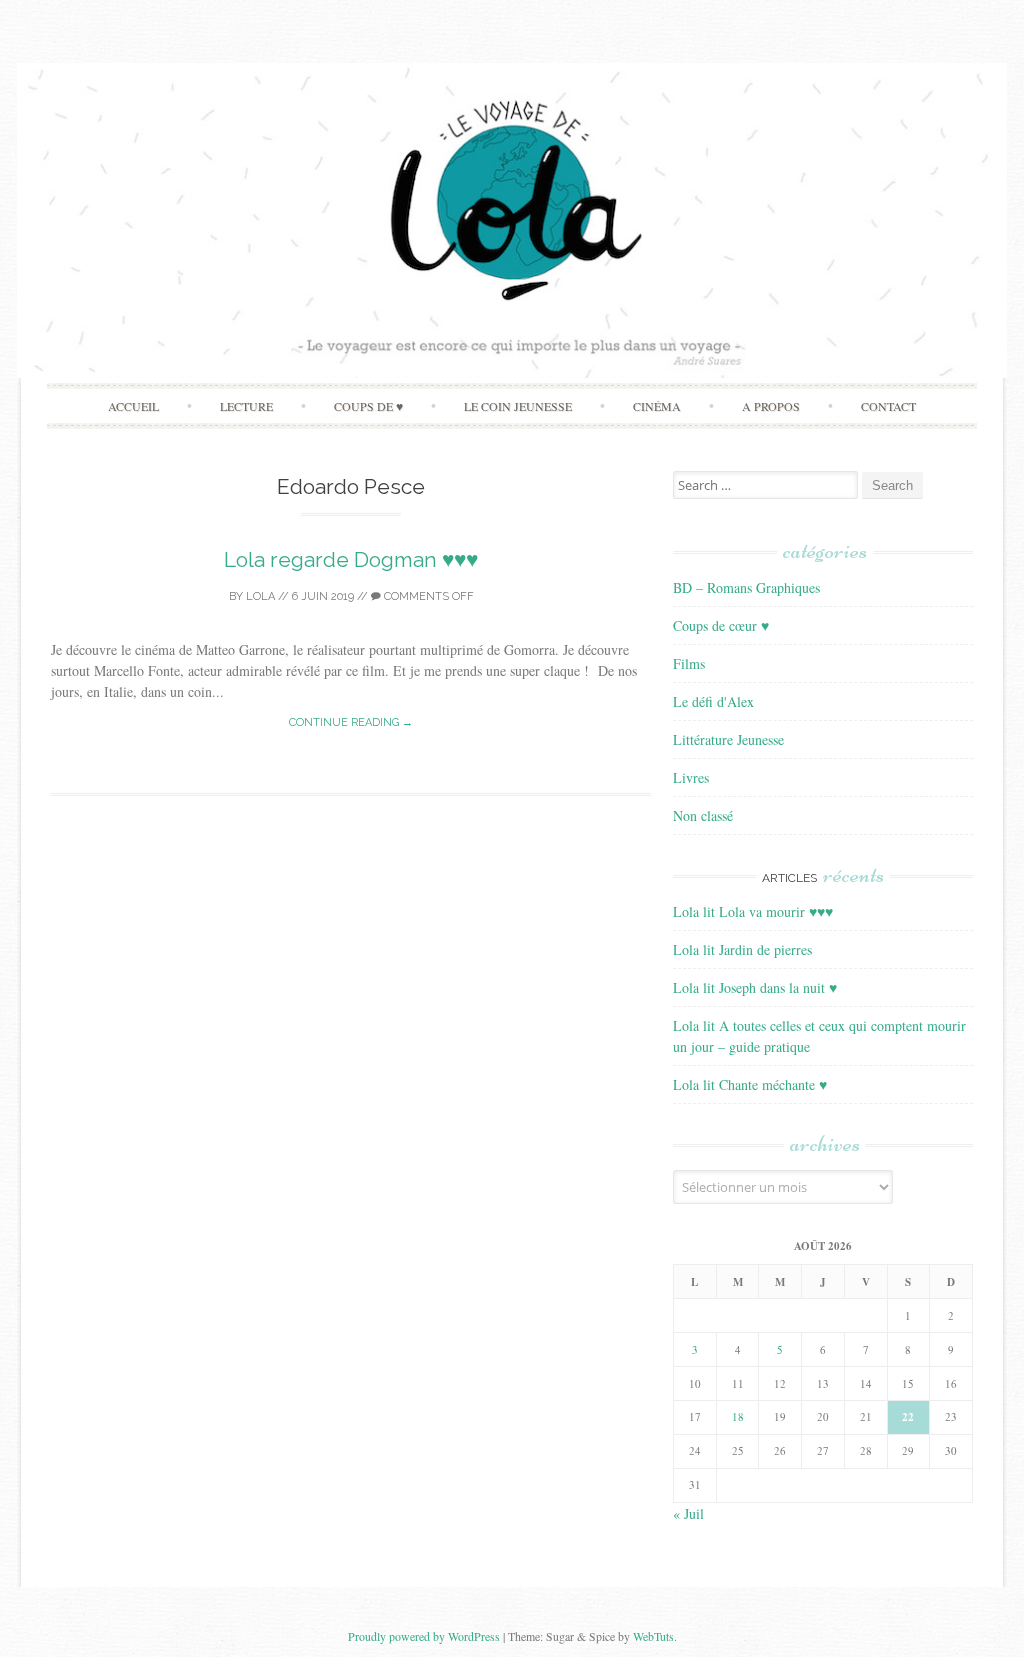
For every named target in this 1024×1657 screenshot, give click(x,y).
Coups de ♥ (368, 406)
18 (738, 1416)
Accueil (133, 406)
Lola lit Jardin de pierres (742, 949)
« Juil (688, 1513)
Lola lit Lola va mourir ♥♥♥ (753, 911)
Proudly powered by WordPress (424, 1636)
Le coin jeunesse (518, 406)
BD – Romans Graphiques (746, 587)
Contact (888, 406)
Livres (691, 777)
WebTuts (653, 1636)
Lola (260, 596)
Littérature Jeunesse (728, 739)
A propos (771, 406)
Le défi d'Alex (713, 701)
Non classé (703, 815)
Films (689, 663)
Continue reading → (351, 722)
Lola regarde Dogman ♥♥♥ (351, 559)
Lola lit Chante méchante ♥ (750, 1084)
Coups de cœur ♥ (721, 625)
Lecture (246, 406)
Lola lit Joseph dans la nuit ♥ (755, 987)
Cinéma (657, 406)
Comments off (427, 596)
